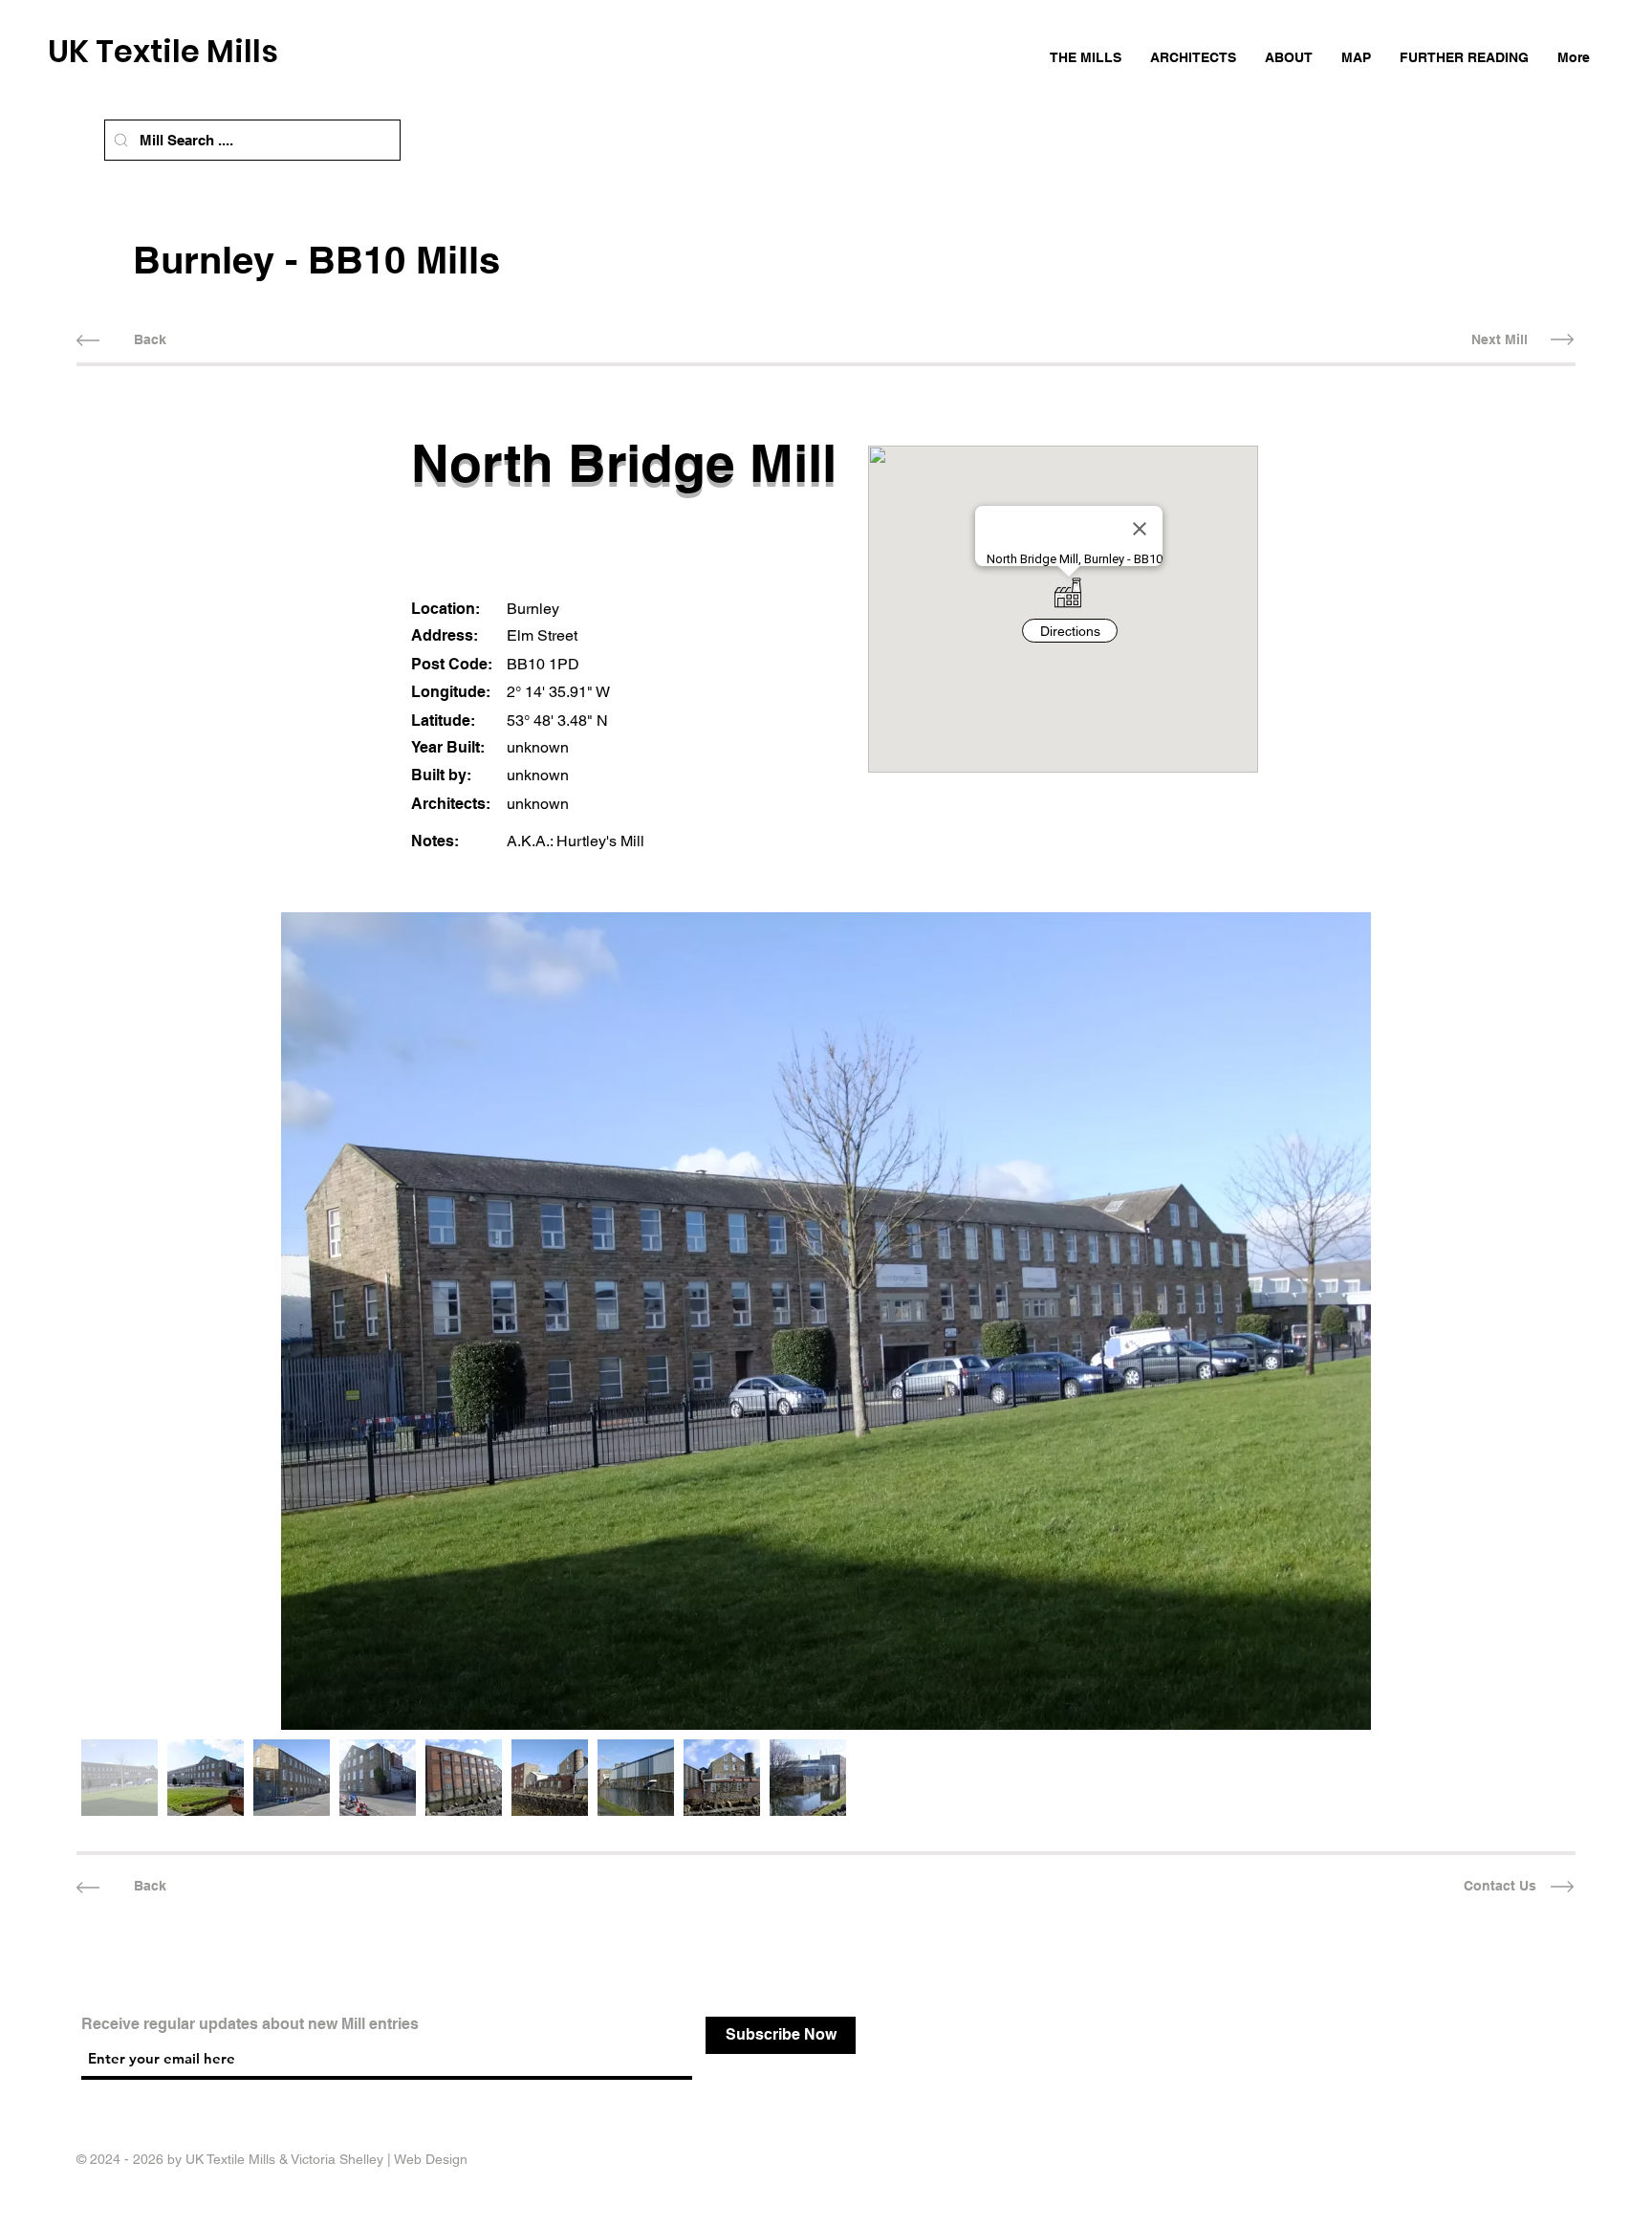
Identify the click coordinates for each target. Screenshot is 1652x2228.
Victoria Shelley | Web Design (379, 2159)
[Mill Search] (121, 140)
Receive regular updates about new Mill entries (250, 2024)
